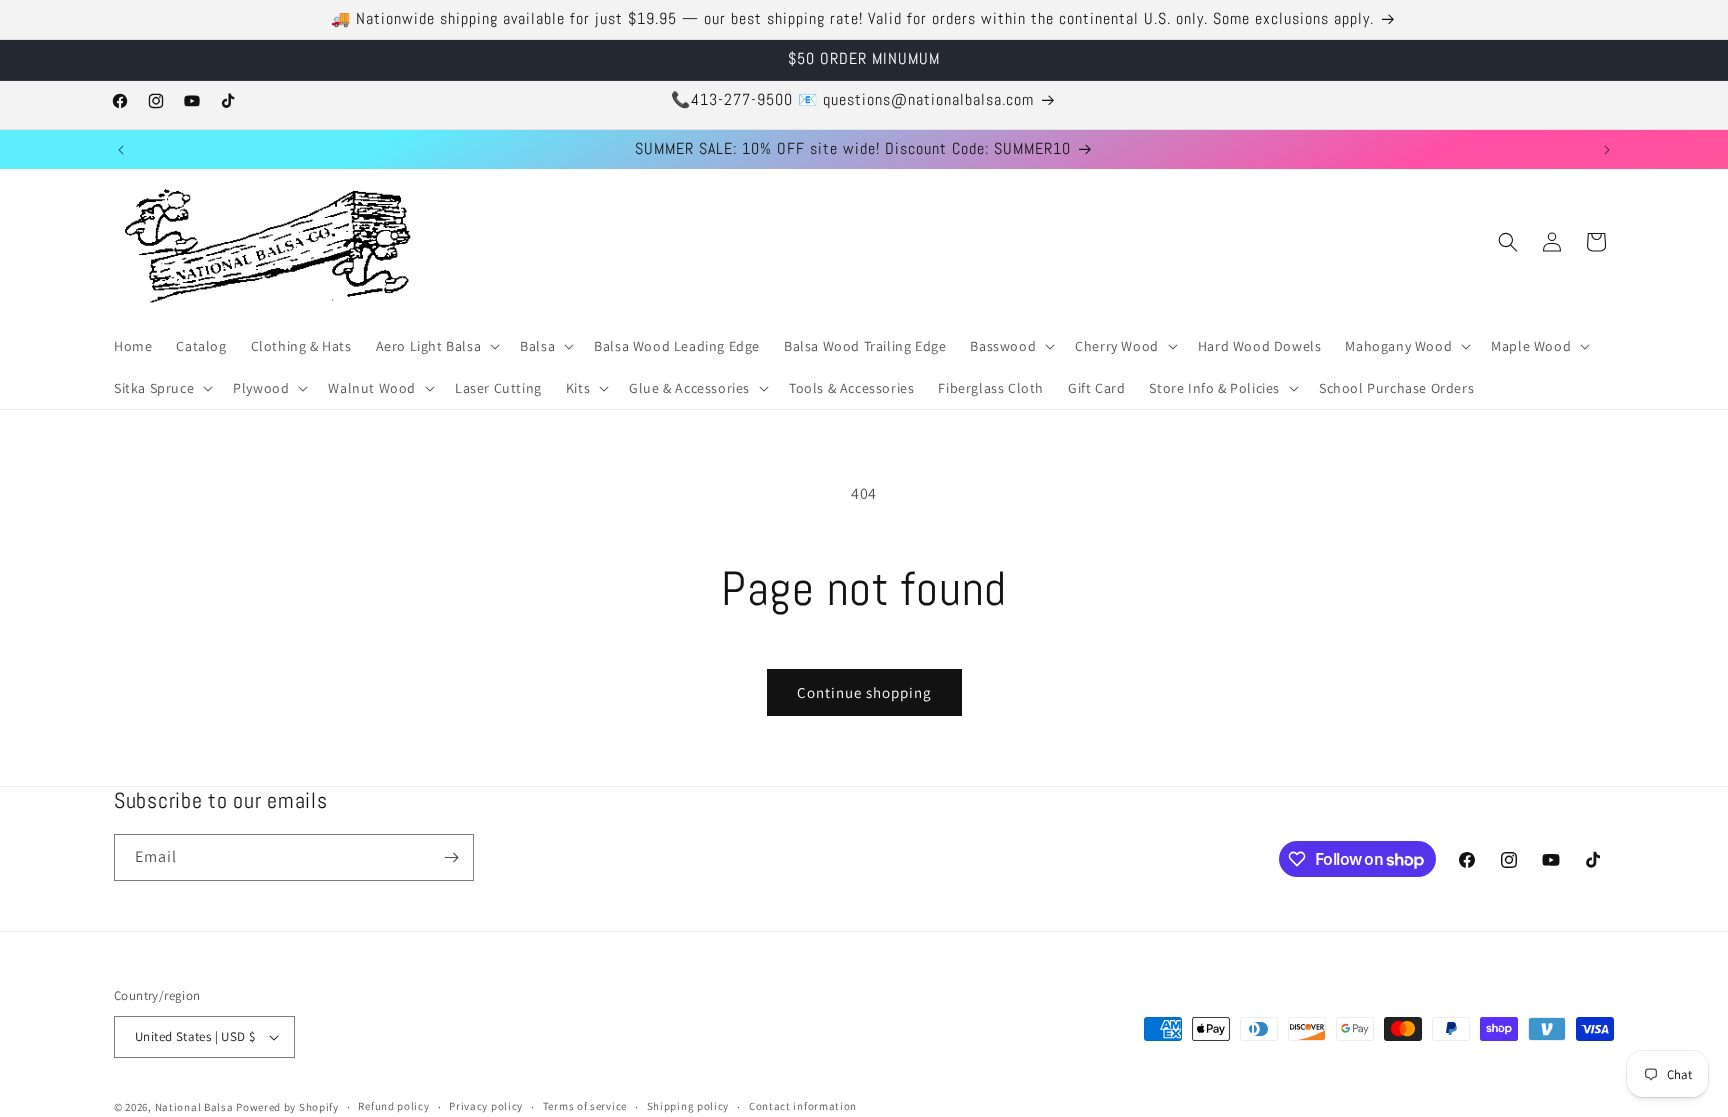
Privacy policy (486, 1106)
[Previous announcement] (121, 150)
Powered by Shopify (287, 1107)
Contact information (803, 1106)
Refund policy (393, 1106)
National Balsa (194, 1107)
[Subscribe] (451, 857)
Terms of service (585, 1106)
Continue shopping (864, 692)
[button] (436, 346)
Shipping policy (688, 1106)
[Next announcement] (1607, 150)
